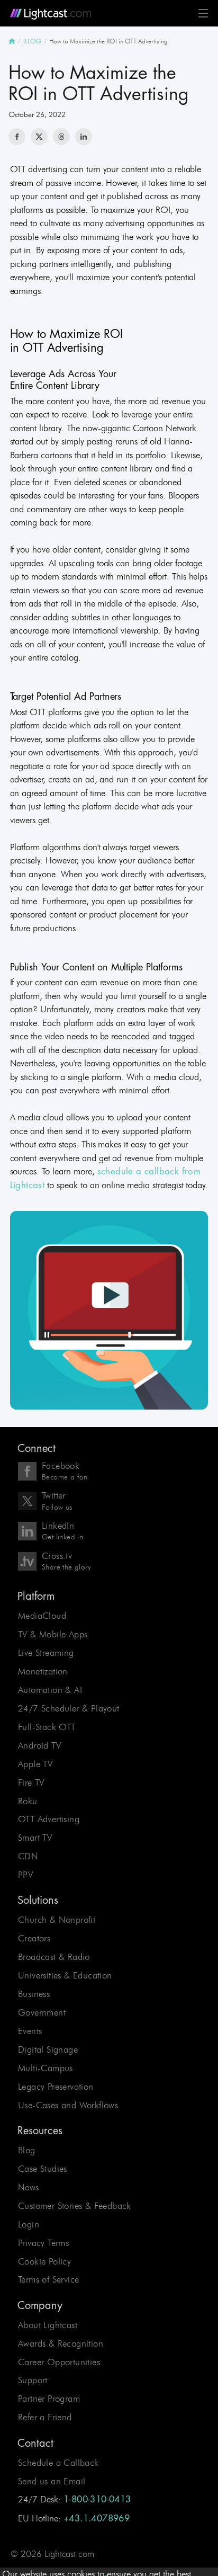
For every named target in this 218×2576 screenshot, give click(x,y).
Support (33, 2380)
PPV (25, 1875)
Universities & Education (65, 1975)
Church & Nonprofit (57, 1920)
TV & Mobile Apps (53, 1634)
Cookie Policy (44, 2261)
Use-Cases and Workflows (68, 2105)
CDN (28, 1856)
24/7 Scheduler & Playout (69, 1708)
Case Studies (43, 2169)
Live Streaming (46, 1653)
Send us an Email (52, 2481)
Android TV (39, 1745)
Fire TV (31, 1782)
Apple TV (35, 1764)
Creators (34, 1938)
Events (30, 2031)
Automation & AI (50, 1690)
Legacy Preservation (56, 2087)
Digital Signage (48, 2049)
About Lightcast (48, 2325)
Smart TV (35, 1838)
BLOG (32, 41)
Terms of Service (48, 2279)
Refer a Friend (45, 2417)
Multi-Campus (46, 2068)
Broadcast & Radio (54, 1957)
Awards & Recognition (61, 2343)
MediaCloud (42, 1616)
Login (29, 2224)
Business (34, 1994)
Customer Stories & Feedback (75, 2206)
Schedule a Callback (58, 2463)
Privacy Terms (43, 2243)
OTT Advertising (49, 1819)
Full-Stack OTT (47, 1727)
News (29, 2187)
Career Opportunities (59, 2362)
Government (42, 2012)
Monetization (43, 1671)
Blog (27, 2150)
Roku (28, 1801)
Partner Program (49, 2399)
